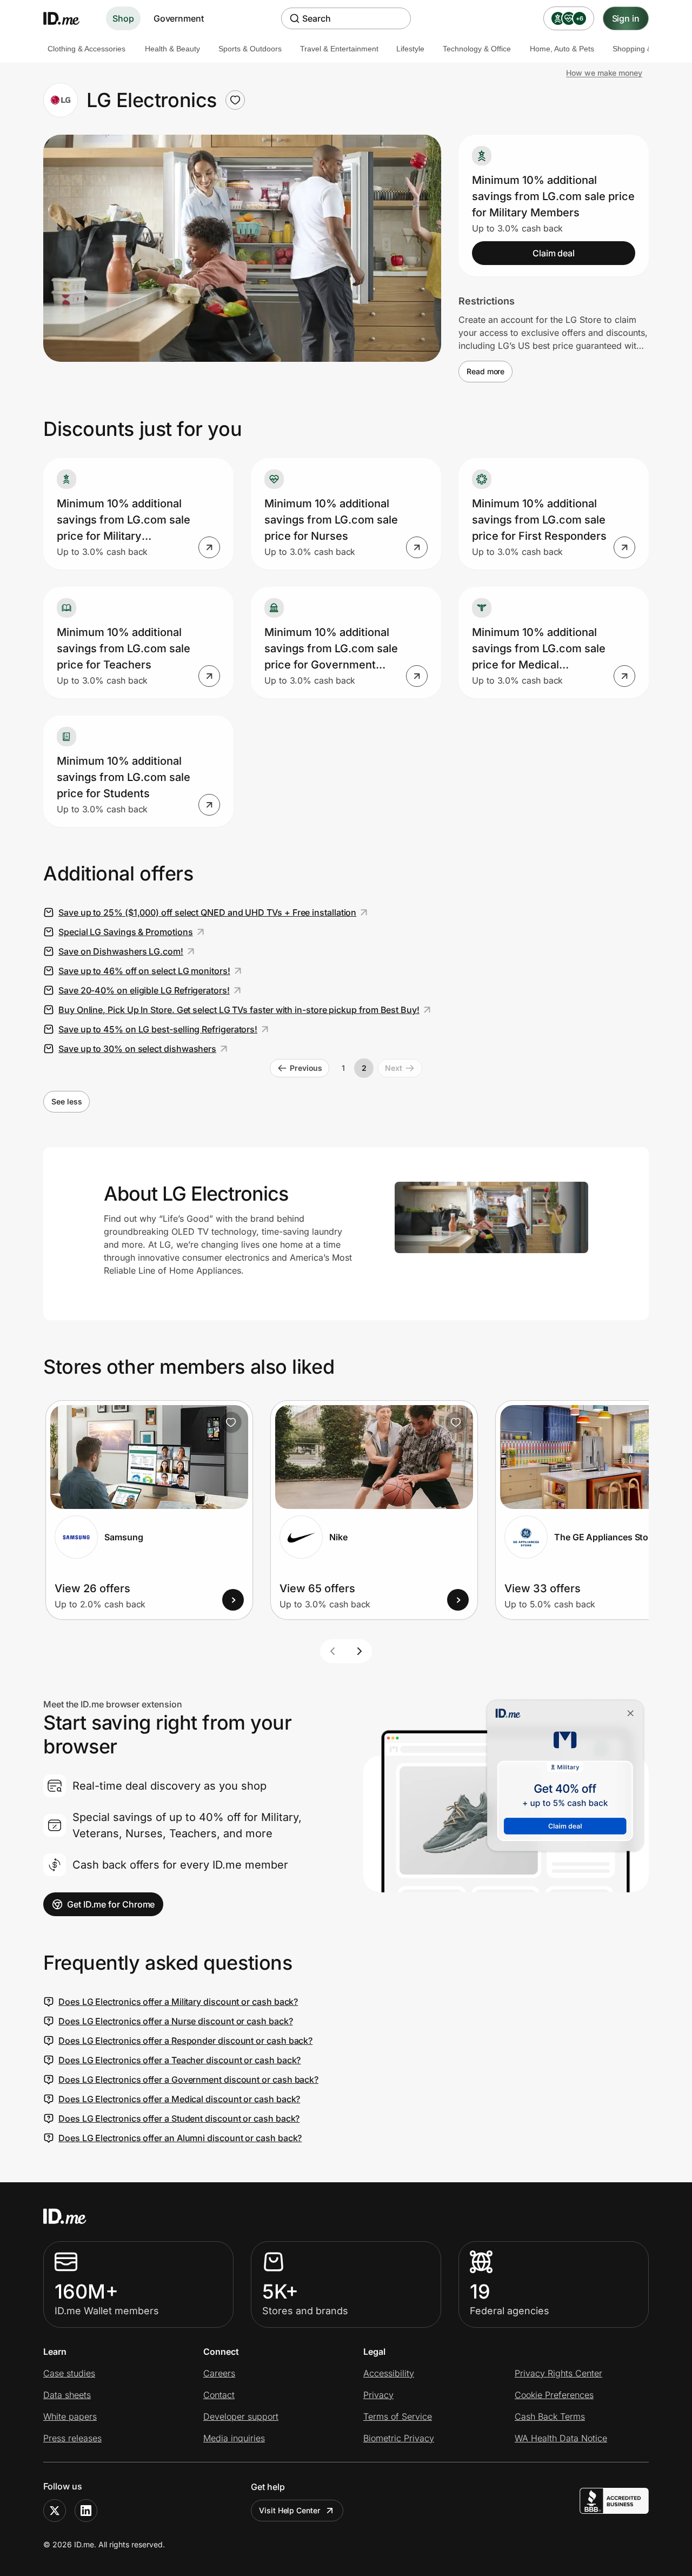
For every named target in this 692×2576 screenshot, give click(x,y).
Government (179, 18)
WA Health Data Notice (561, 2438)
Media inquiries (234, 2438)
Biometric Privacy (399, 2438)
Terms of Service (398, 2416)
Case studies (69, 2373)
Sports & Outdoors (250, 49)
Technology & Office (477, 49)
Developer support (241, 2416)
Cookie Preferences (554, 2395)
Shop (123, 18)
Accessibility (389, 2373)
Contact (219, 2395)
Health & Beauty (172, 49)
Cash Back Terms (550, 2416)
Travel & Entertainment (339, 49)
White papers (70, 2416)
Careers (219, 2373)
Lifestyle (410, 49)
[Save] (231, 1422)
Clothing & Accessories (86, 49)
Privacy (378, 2395)
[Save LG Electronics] (235, 100)
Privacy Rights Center (558, 2373)
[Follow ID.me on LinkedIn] (86, 2511)
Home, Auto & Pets (562, 49)
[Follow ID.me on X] (55, 2511)
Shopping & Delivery (647, 49)
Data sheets (67, 2395)
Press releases (72, 2438)
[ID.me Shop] (68, 18)
